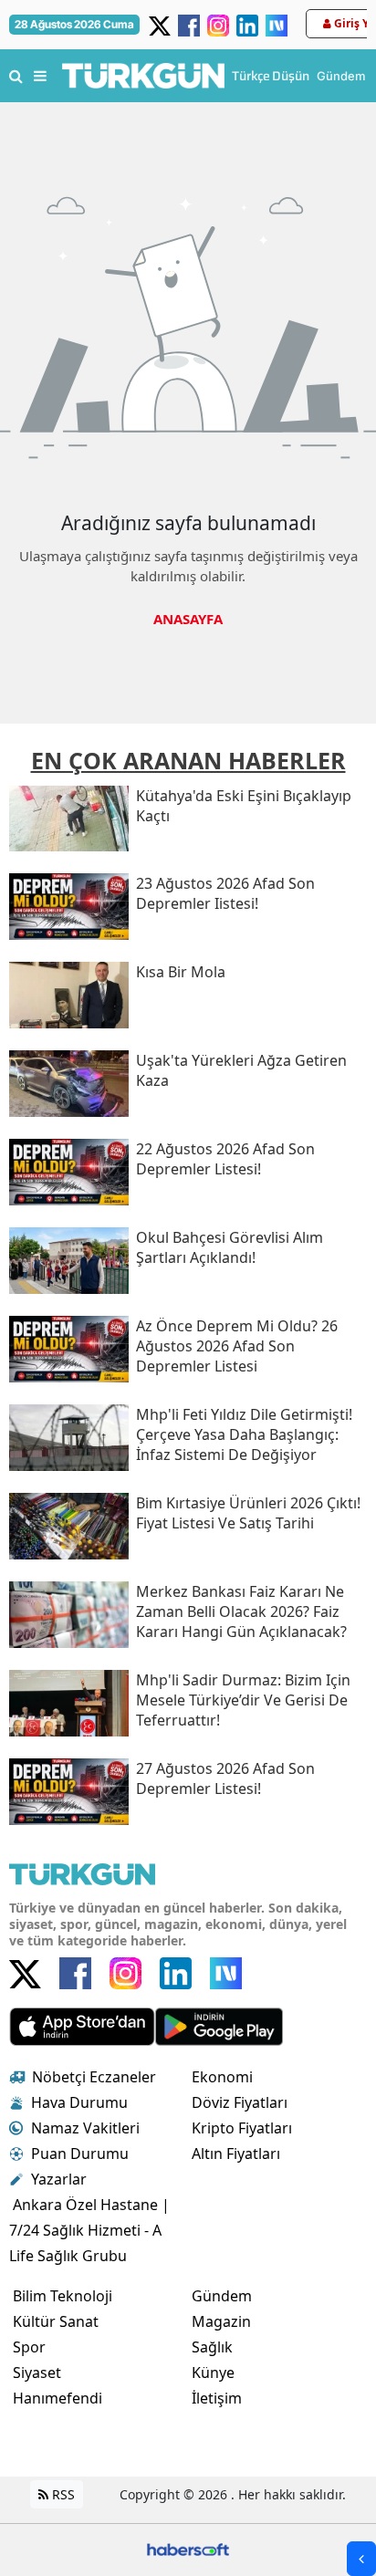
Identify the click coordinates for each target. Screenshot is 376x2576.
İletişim (217, 2398)
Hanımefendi (57, 2398)
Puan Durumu (80, 2154)
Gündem (222, 2296)
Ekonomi (222, 2077)
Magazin (221, 2321)
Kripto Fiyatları (242, 2128)
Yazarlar (59, 2179)
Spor (29, 2347)
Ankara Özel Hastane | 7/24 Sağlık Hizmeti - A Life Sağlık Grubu (89, 2230)
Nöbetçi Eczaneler (94, 2077)
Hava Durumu (79, 2102)
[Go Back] (361, 2559)
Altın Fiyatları (236, 2154)
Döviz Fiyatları (240, 2102)
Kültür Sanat (56, 2321)
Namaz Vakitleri (85, 2128)
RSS (62, 2494)
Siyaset (37, 2373)
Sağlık (212, 2347)
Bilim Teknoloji (63, 2296)
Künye (213, 2373)
